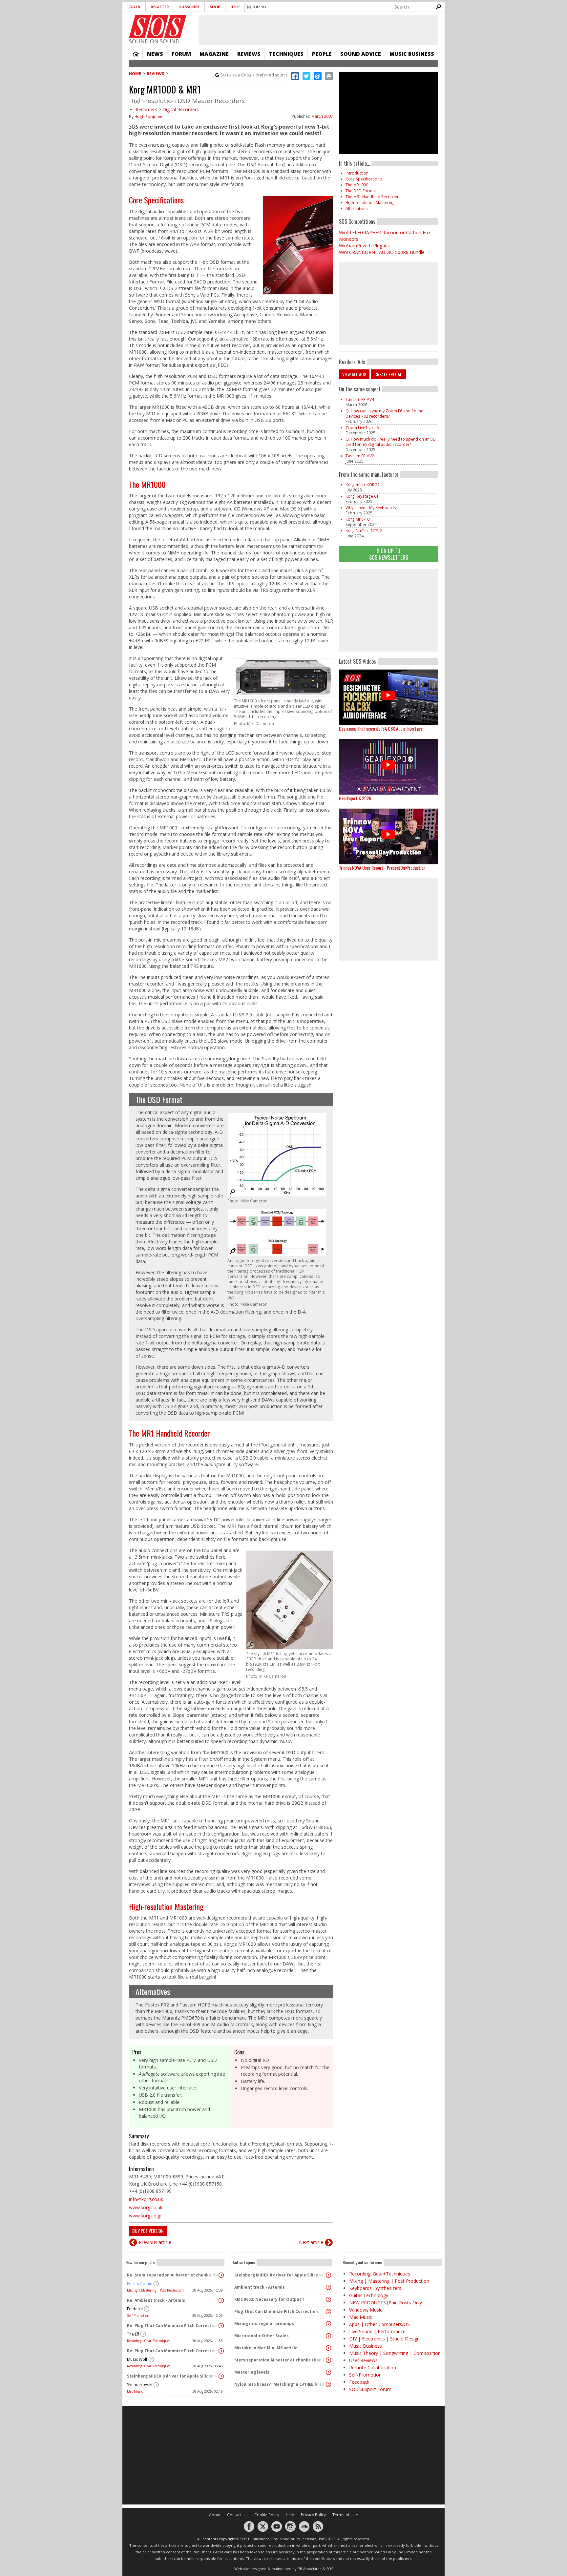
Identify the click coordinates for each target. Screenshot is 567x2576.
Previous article (155, 2242)
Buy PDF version (148, 2231)
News (155, 54)
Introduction (357, 173)
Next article (311, 2242)
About (215, 2515)
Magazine (214, 54)
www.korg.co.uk (146, 2207)
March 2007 (322, 116)
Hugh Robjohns (149, 117)
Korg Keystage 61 (362, 496)
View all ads (354, 374)
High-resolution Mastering (166, 1906)
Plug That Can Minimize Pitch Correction (276, 2311)
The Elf (133, 2334)
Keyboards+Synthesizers (375, 2288)
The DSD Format (159, 1099)
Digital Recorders (181, 109)
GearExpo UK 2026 (355, 798)
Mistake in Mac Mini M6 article (266, 2348)
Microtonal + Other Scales (262, 2336)
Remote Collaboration (373, 2368)
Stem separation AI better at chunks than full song (281, 2360)
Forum (181, 54)
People (322, 54)
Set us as (254, 75)
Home (136, 54)
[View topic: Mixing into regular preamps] (328, 2324)
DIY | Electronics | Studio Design (384, 2339)
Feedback (359, 2382)
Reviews (249, 54)
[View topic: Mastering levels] (328, 2372)
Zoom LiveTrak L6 (362, 428)
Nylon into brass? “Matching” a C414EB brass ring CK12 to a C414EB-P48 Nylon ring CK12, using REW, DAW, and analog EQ (281, 2384)
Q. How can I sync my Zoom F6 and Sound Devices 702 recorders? (385, 414)
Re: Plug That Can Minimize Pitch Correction (173, 2326)
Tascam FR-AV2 (360, 456)
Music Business (412, 54)
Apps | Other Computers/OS (379, 2324)
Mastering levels (252, 2372)
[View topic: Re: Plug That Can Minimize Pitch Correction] (221, 2326)
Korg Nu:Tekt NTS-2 (364, 531)
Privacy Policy (313, 2515)
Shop (215, 7)
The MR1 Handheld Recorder (169, 1433)
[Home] (158, 27)
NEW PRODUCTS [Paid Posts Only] (386, 2303)
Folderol (135, 2309)
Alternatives (153, 1991)
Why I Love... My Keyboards (371, 508)
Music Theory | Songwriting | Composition (395, 2353)
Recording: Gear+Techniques (149, 2341)
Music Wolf (137, 2359)
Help (235, 7)
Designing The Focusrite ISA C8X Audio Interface (381, 728)
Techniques (286, 54)
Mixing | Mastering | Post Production (155, 2290)
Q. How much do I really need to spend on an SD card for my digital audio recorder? (391, 442)
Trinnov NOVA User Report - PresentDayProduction (382, 868)
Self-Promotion (138, 2316)
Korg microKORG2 (363, 485)
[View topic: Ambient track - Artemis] (328, 2287)
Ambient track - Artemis (260, 2287)
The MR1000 (147, 484)
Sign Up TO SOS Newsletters (389, 554)
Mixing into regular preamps (264, 2324)
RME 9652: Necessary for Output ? (269, 2299)
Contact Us (237, 2515)
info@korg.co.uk (146, 2199)
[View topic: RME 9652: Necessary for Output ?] (328, 2299)
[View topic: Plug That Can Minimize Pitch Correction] (328, 2312)
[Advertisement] (388, 610)
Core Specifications (156, 200)
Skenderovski (140, 2385)
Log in (134, 7)
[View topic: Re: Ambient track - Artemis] (221, 2300)
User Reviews (363, 2360)
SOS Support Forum (370, 2389)
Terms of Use (345, 2515)
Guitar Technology (369, 2295)
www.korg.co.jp (145, 2216)
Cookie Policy (267, 2515)
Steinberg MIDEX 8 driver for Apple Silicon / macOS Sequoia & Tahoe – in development (173, 2376)
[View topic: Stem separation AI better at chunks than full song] (328, 2360)
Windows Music (366, 2310)
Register (160, 7)
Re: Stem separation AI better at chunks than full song (173, 2275)
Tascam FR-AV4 (360, 399)
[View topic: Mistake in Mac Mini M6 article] (328, 2348)
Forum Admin (140, 2284)
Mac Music (135, 2391)
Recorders (146, 109)
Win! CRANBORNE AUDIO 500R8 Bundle (382, 252)
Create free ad (388, 374)
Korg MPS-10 (357, 519)
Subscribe (189, 7)
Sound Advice (361, 54)
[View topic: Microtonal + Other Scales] (328, 2336)
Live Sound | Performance (377, 2331)
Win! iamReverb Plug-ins (364, 246)
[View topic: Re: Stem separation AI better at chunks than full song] (221, 2275)
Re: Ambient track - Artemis (156, 2300)
